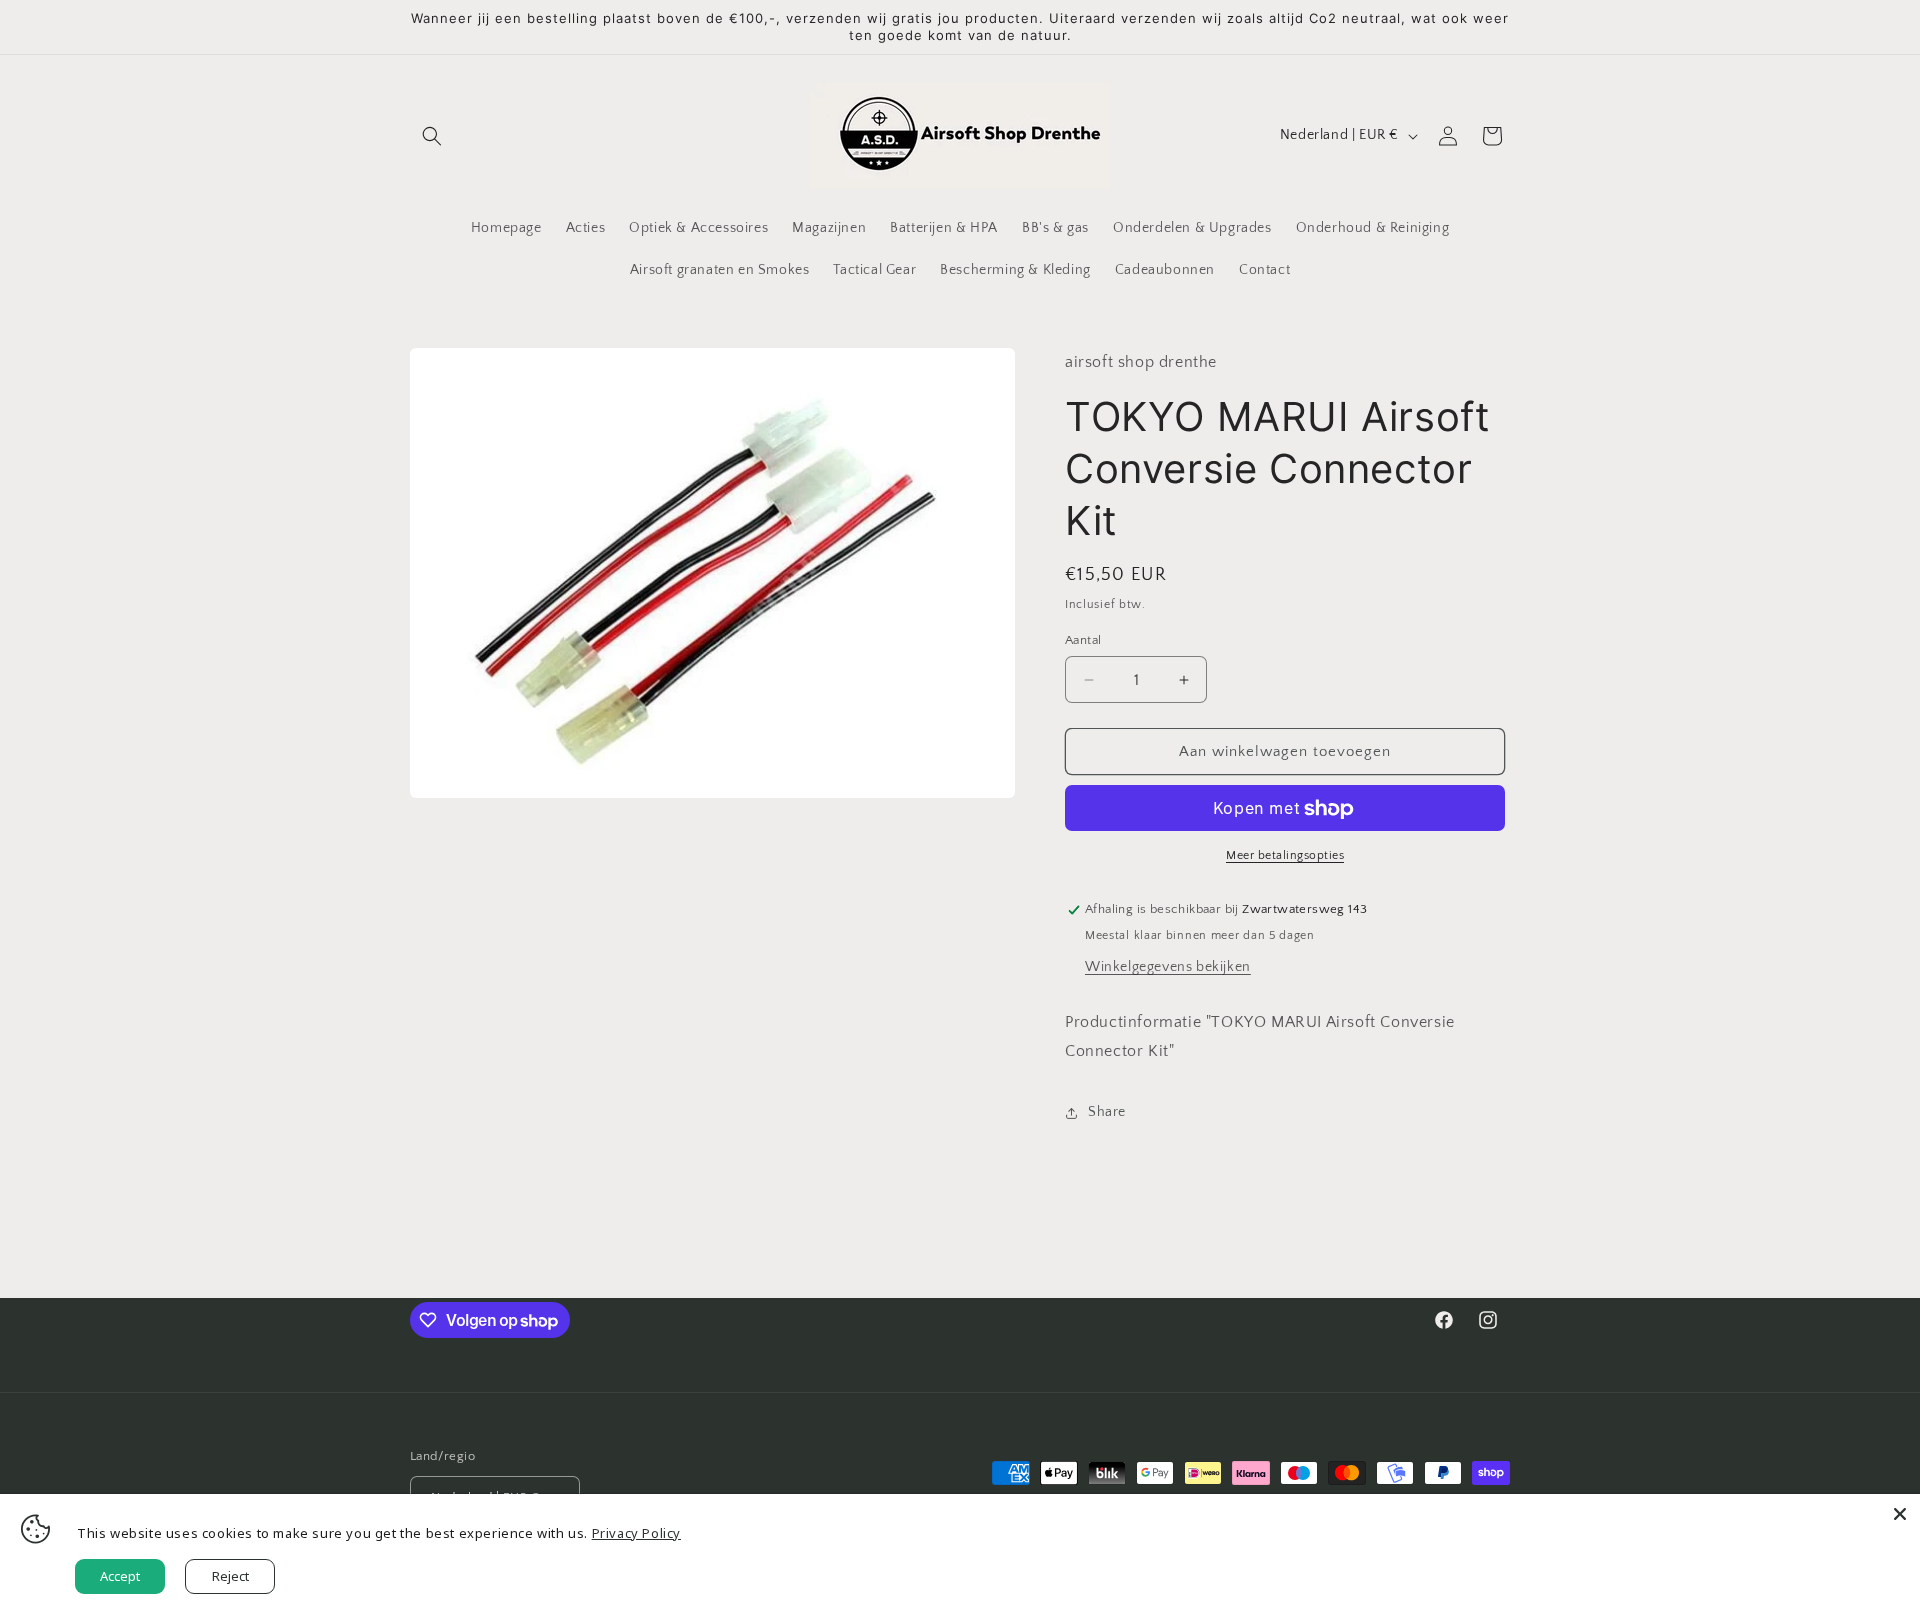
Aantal (1083, 640)
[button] (432, 136)
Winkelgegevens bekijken (1168, 968)
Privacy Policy (636, 1533)
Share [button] (1107, 1113)
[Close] (1900, 1514)
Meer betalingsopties (1285, 856)
